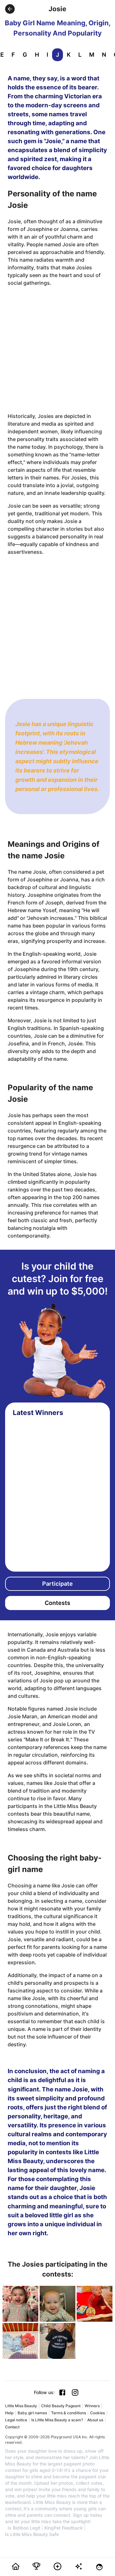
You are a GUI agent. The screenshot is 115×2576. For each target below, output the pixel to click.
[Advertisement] (57, 349)
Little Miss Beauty (21, 2406)
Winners (92, 2406)
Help (9, 2413)
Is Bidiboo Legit (24, 2528)
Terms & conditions (69, 2413)
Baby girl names (32, 2413)
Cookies (97, 2413)
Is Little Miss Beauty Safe (32, 2534)
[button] (10, 9)
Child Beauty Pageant (61, 2406)
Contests (57, 1603)
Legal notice (16, 2420)
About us (95, 2420)
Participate (57, 1584)
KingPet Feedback (64, 2528)
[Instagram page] (75, 2392)
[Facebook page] (62, 2392)
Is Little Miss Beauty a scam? (57, 2420)
